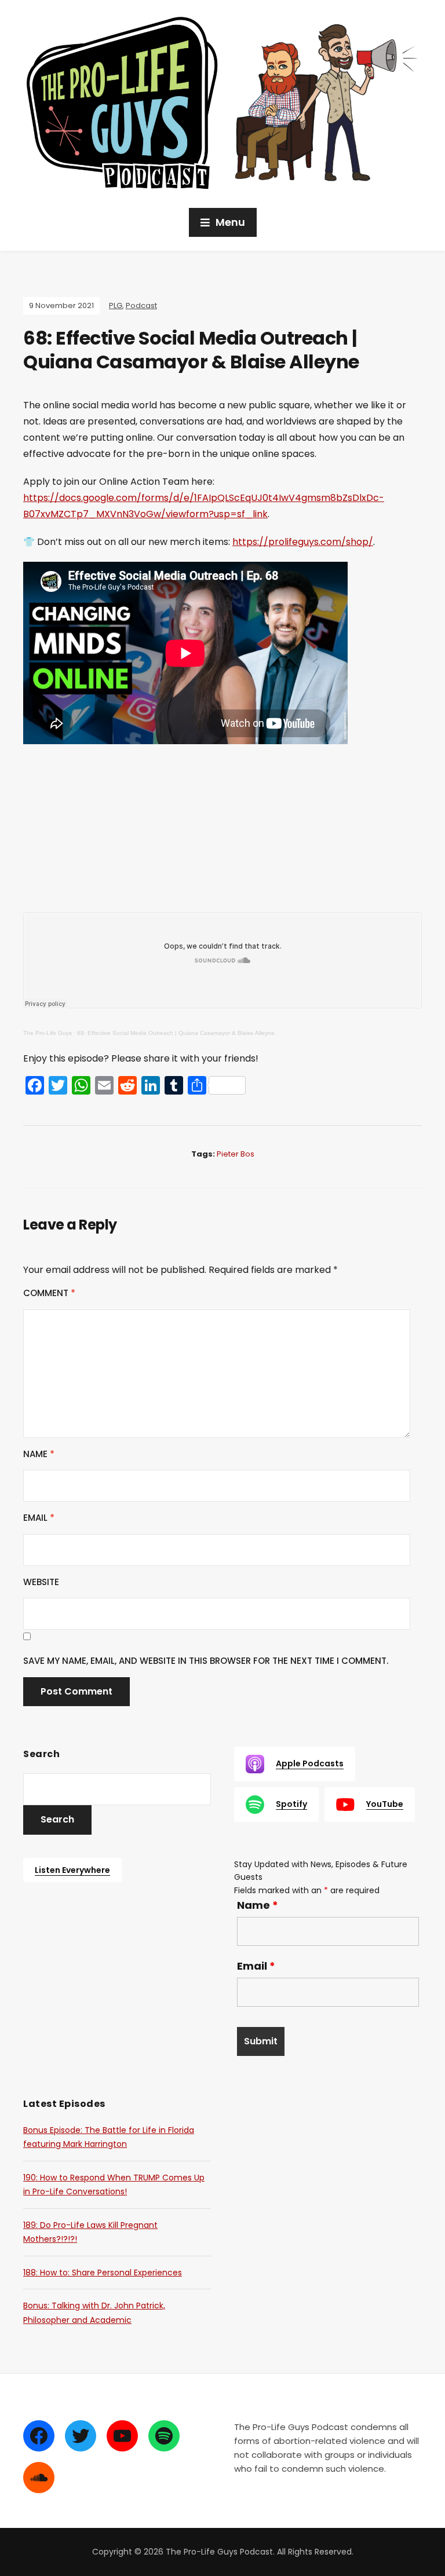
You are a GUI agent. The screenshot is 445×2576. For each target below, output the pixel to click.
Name (39, 1454)
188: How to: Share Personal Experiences (103, 2273)
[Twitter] (81, 2436)
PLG (116, 305)
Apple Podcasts (310, 1763)
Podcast (141, 305)
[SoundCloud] (39, 2478)
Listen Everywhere (72, 1870)
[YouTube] (122, 2436)
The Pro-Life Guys (48, 1033)
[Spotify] (164, 2436)
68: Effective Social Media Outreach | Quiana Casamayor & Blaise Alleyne (176, 1033)
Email (39, 1518)
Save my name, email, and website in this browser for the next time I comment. (206, 1661)
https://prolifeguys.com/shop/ (303, 542)
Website (41, 1582)
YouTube (385, 1804)
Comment (49, 1293)
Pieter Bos (236, 1154)
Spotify (291, 1804)
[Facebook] (39, 2436)
